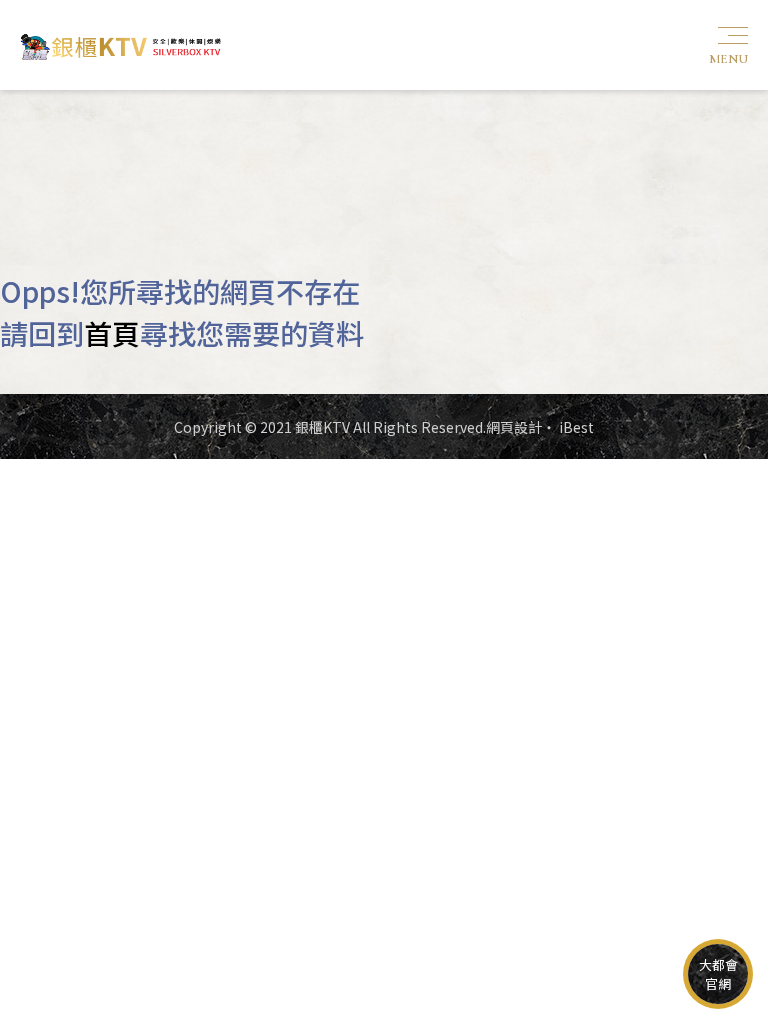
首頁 (112, 333)
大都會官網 (718, 974)
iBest (576, 427)
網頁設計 (514, 427)
